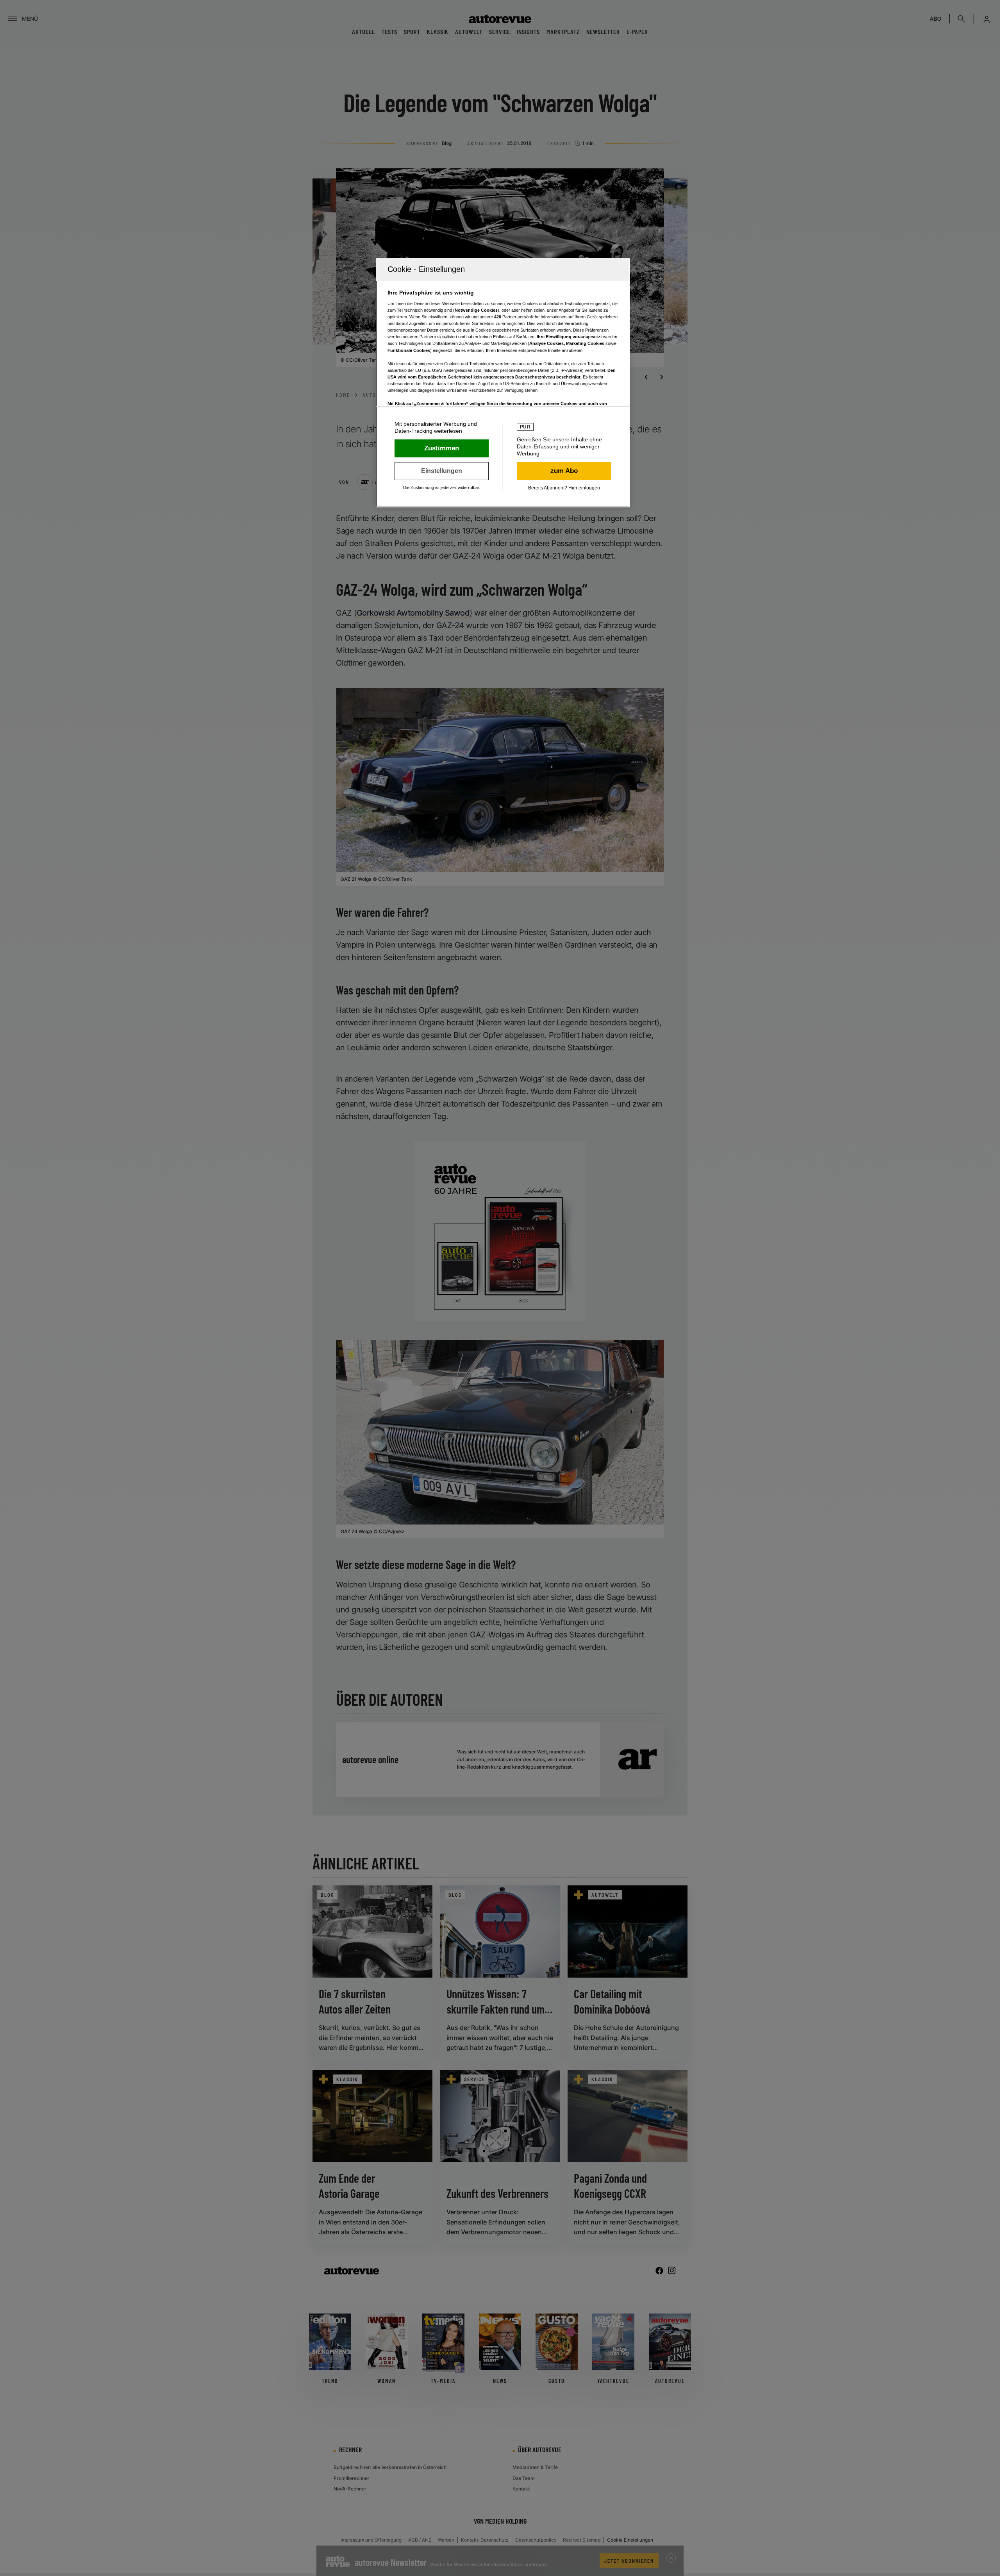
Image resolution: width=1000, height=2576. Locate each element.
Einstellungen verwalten (442, 471)
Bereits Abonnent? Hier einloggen (564, 488)
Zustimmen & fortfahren (442, 448)
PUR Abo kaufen (564, 471)
